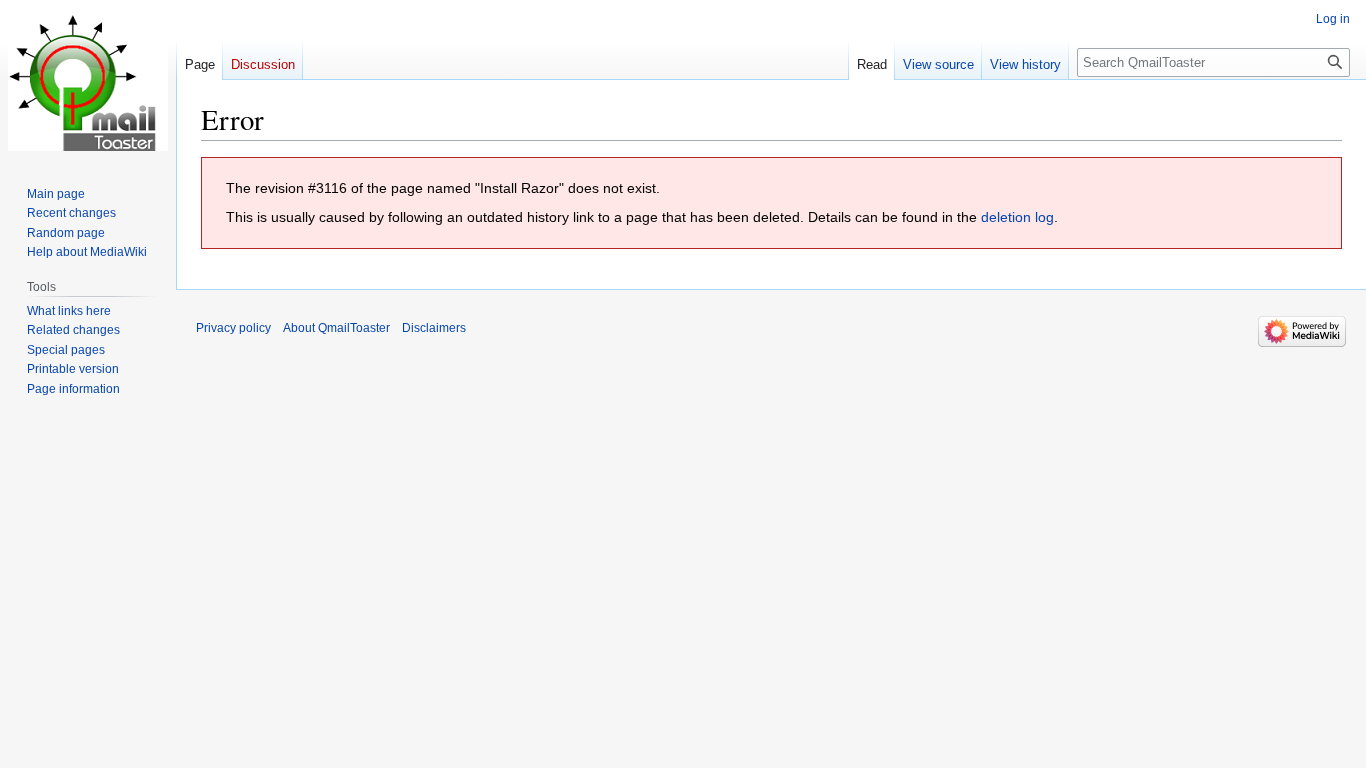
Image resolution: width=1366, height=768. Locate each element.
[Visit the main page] (88, 80)
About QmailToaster (336, 328)
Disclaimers (434, 328)
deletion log (1017, 217)
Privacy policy (233, 328)
